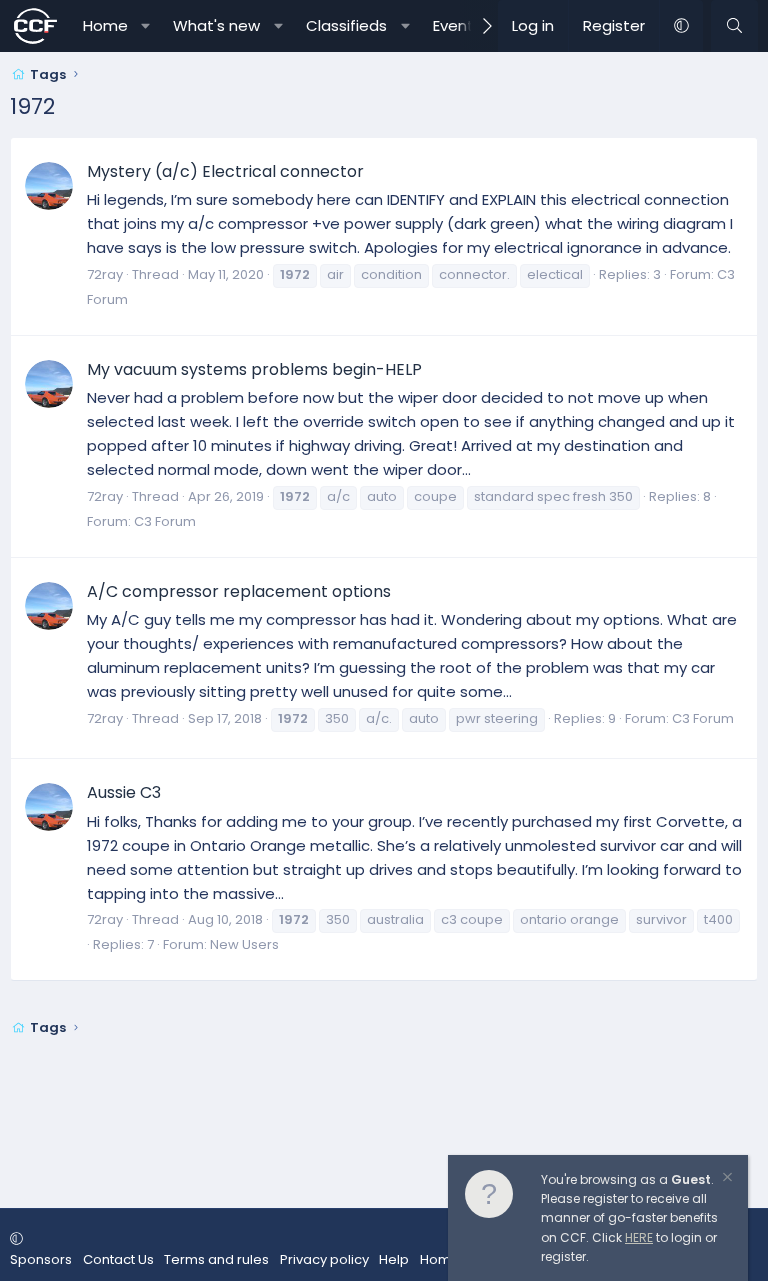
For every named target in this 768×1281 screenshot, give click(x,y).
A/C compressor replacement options (239, 591)
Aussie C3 (124, 792)
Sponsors (41, 1259)
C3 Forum (165, 521)
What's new (216, 25)
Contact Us (118, 1259)
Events (457, 25)
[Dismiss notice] (726, 1179)
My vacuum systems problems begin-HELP (254, 369)
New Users (244, 944)
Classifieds (346, 25)
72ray (105, 274)
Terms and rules (216, 1259)
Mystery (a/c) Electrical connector (225, 171)
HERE (639, 1237)
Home (105, 25)
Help (394, 1259)
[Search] (734, 26)
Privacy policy (324, 1259)
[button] (145, 26)
